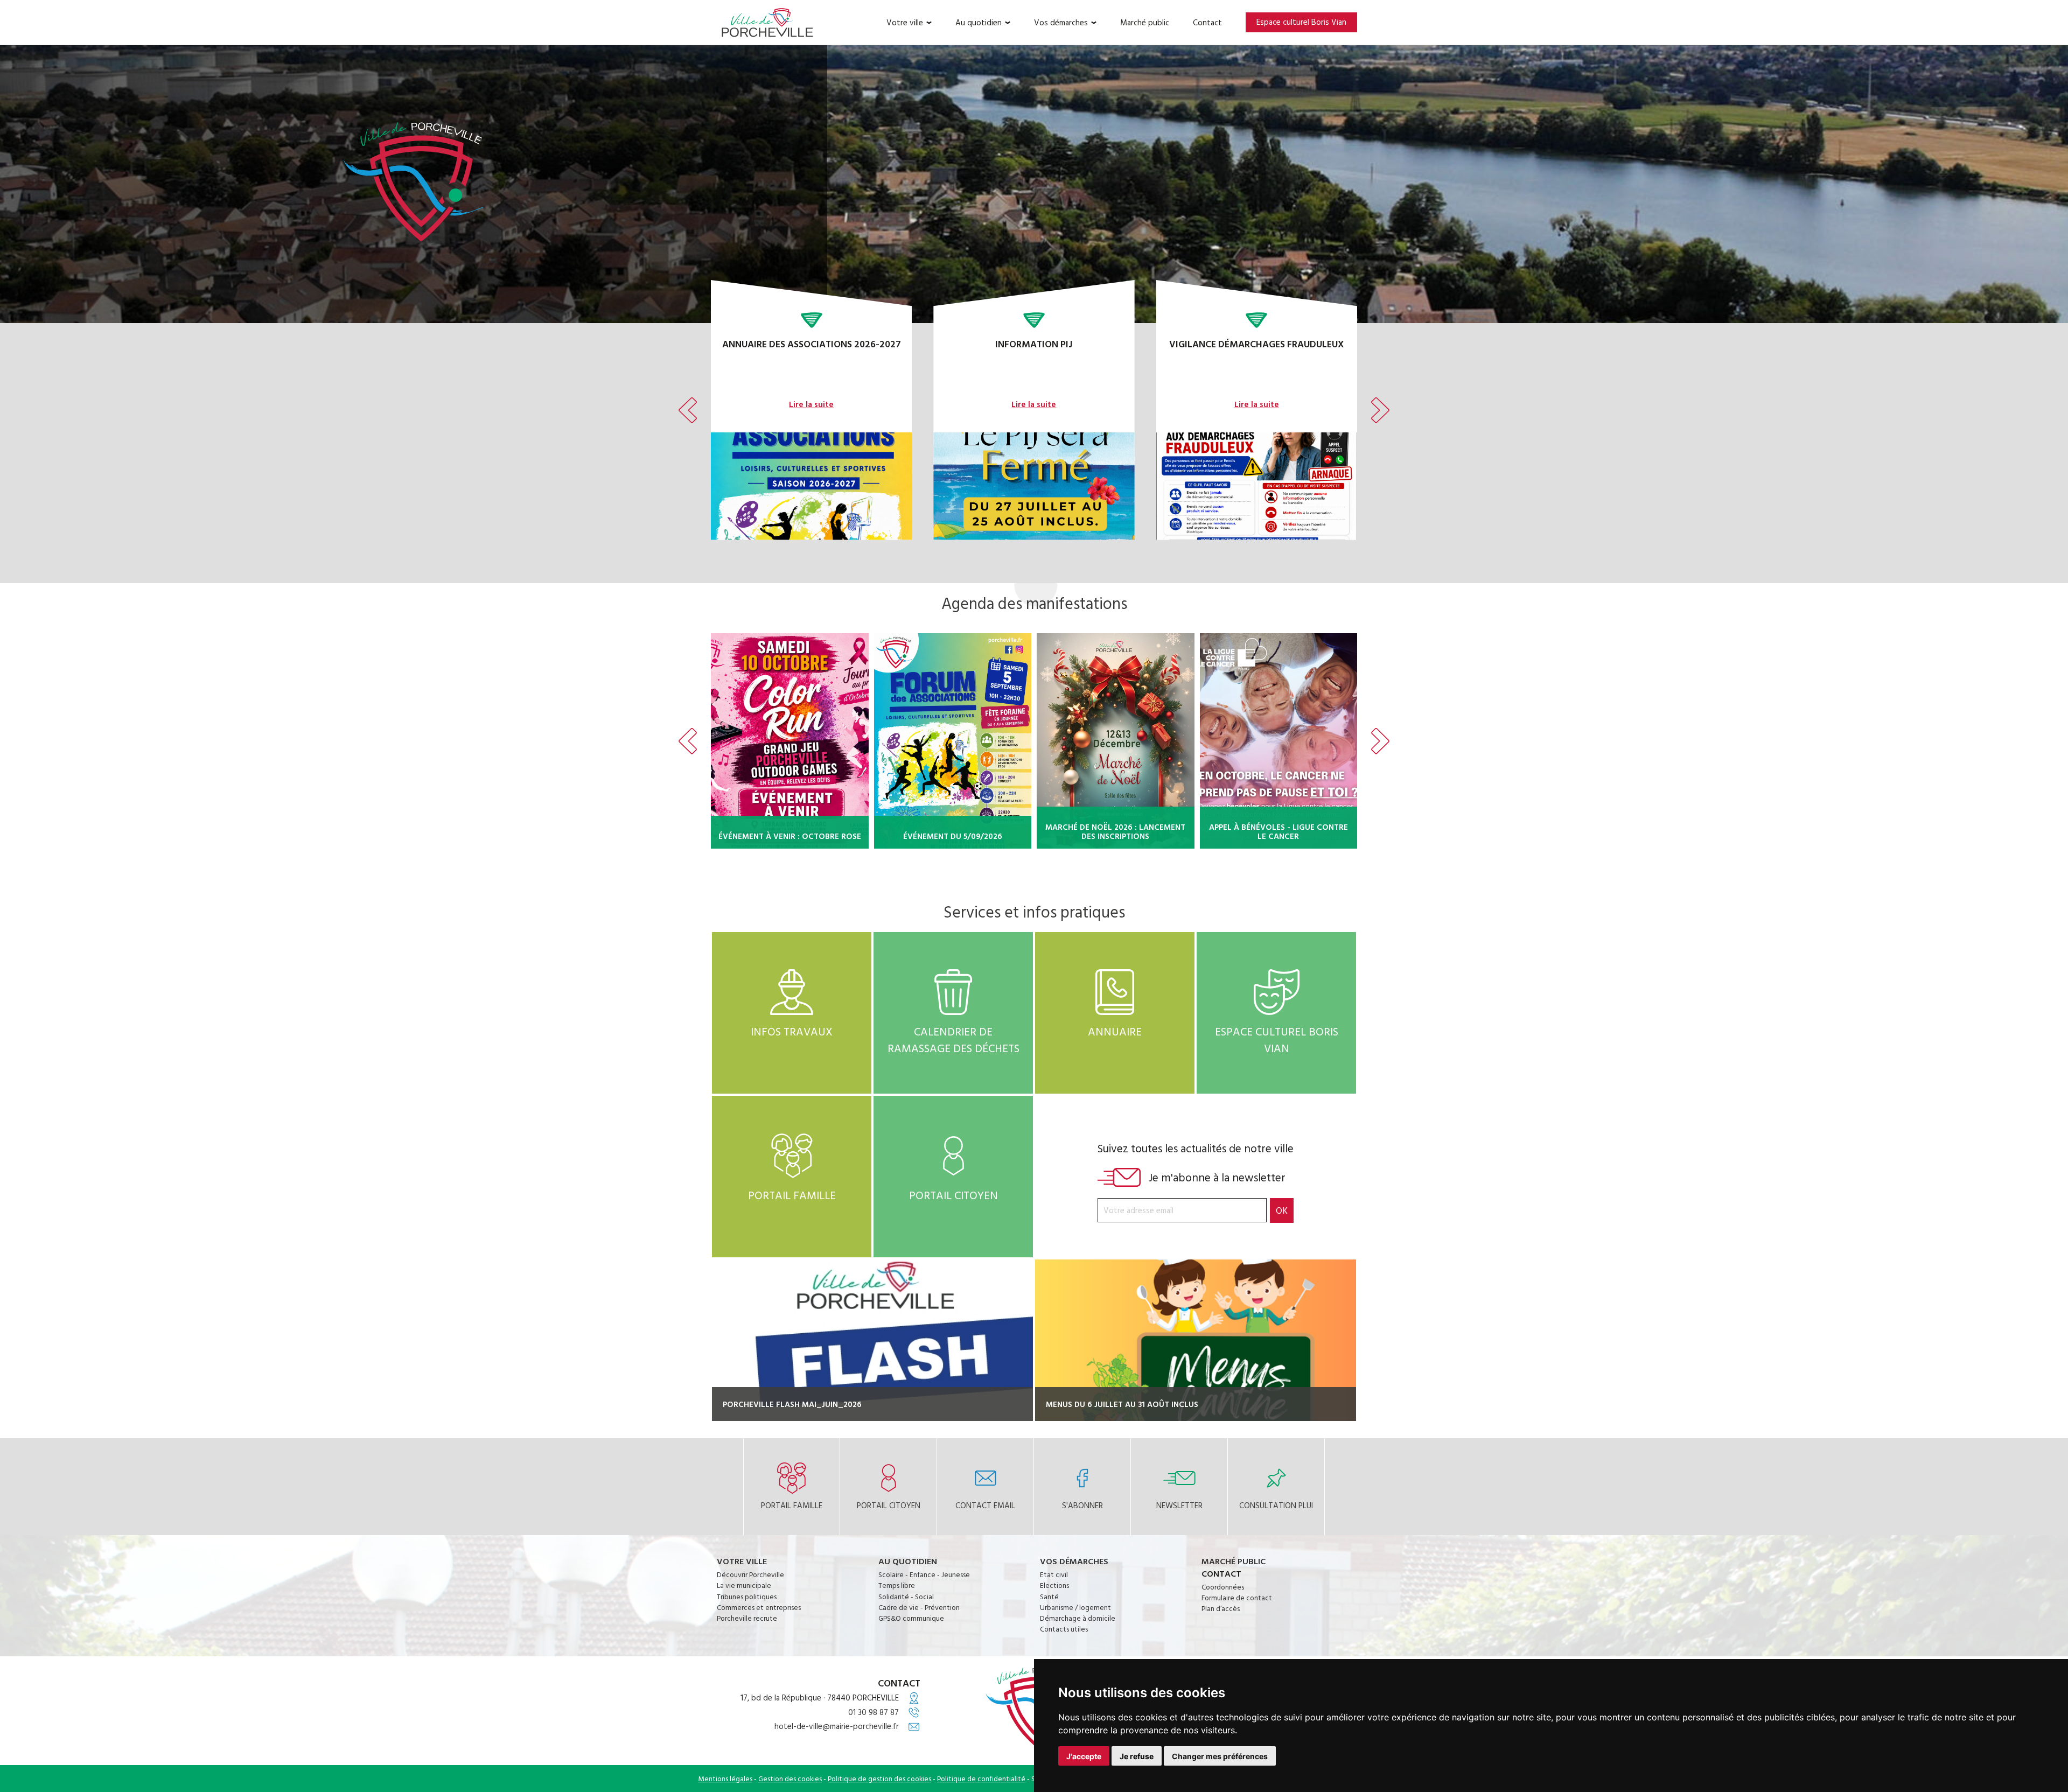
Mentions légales (725, 1779)
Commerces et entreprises (759, 1607)
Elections (1054, 1585)
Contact (1207, 23)
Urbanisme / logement (1075, 1607)
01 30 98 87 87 (874, 1712)
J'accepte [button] (1084, 1756)
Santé (1049, 1597)
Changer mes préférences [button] (1220, 1756)
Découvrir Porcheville (750, 1574)
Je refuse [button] (1137, 1756)
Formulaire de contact (1237, 1598)
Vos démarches (1061, 23)
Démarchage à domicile (1078, 1618)
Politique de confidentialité (981, 1779)
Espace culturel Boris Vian (1301, 22)
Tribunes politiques (747, 1597)
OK (1282, 1210)
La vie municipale (744, 1585)
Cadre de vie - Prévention (919, 1607)
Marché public (1145, 23)
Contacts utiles (1064, 1629)
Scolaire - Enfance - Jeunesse (924, 1574)
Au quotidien (979, 23)
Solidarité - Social (906, 1597)
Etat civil (1054, 1574)
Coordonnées (1223, 1587)
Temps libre (897, 1585)
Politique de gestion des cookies (879, 1779)
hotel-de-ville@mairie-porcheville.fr (837, 1726)
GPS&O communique (911, 1618)
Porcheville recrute (747, 1618)
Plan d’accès (1221, 1608)
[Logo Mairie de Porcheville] (767, 22)
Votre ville (905, 23)
